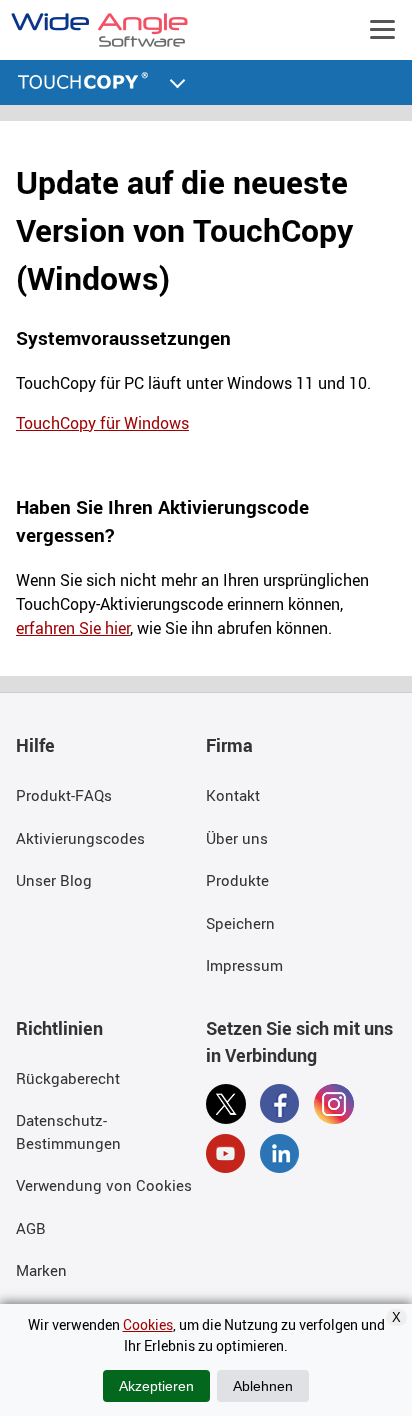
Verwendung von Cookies (104, 1185)
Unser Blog (54, 880)
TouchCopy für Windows (102, 423)
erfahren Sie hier (73, 628)
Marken (41, 1270)
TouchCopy (85, 84)
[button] (178, 81)
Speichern (240, 923)
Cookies (148, 1324)
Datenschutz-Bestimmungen (68, 1131)
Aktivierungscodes (80, 838)
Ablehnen (263, 1386)
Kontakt (233, 795)
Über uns (237, 838)
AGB (31, 1228)
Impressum (244, 965)
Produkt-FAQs (64, 795)
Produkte (237, 880)
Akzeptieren (156, 1386)
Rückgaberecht (68, 1078)
